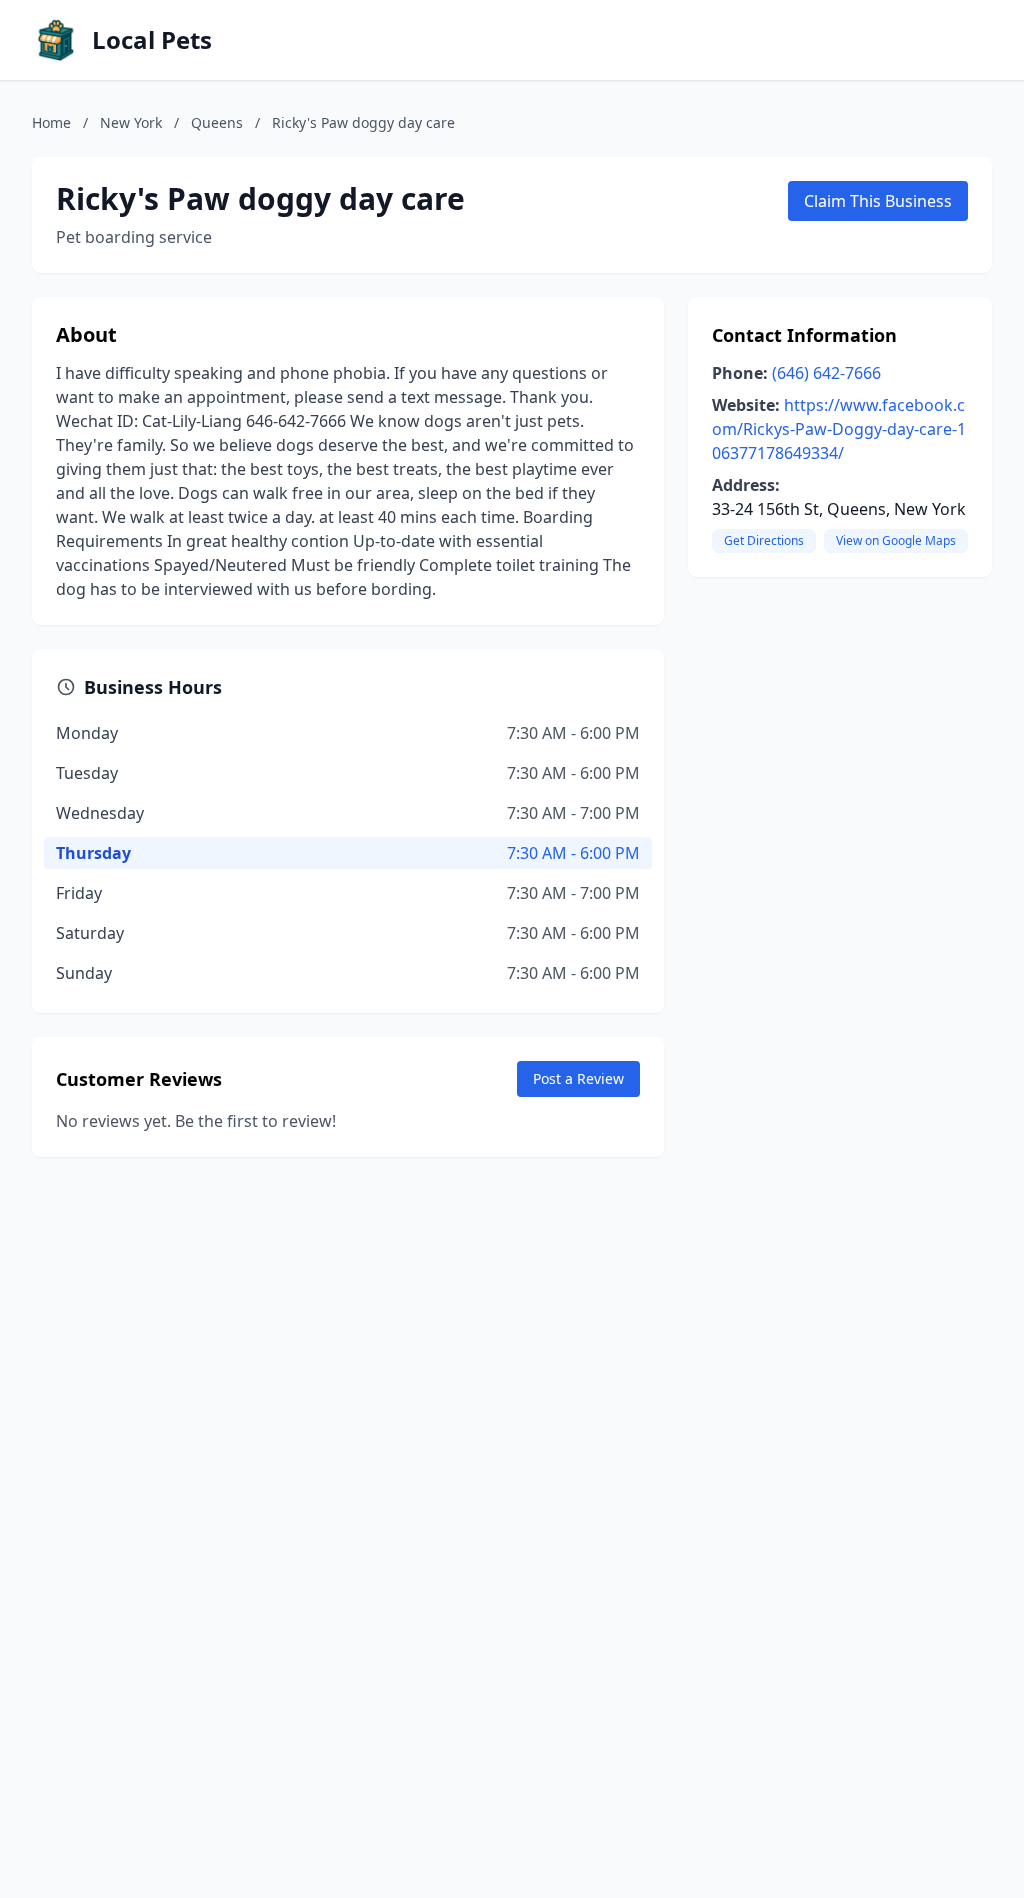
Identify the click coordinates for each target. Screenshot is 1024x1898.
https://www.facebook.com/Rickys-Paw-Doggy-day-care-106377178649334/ (839, 429)
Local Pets (152, 40)
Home (51, 122)
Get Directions (764, 540)
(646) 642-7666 (826, 373)
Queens (217, 122)
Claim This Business (878, 201)
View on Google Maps (896, 540)
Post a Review (578, 1078)
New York (131, 122)
